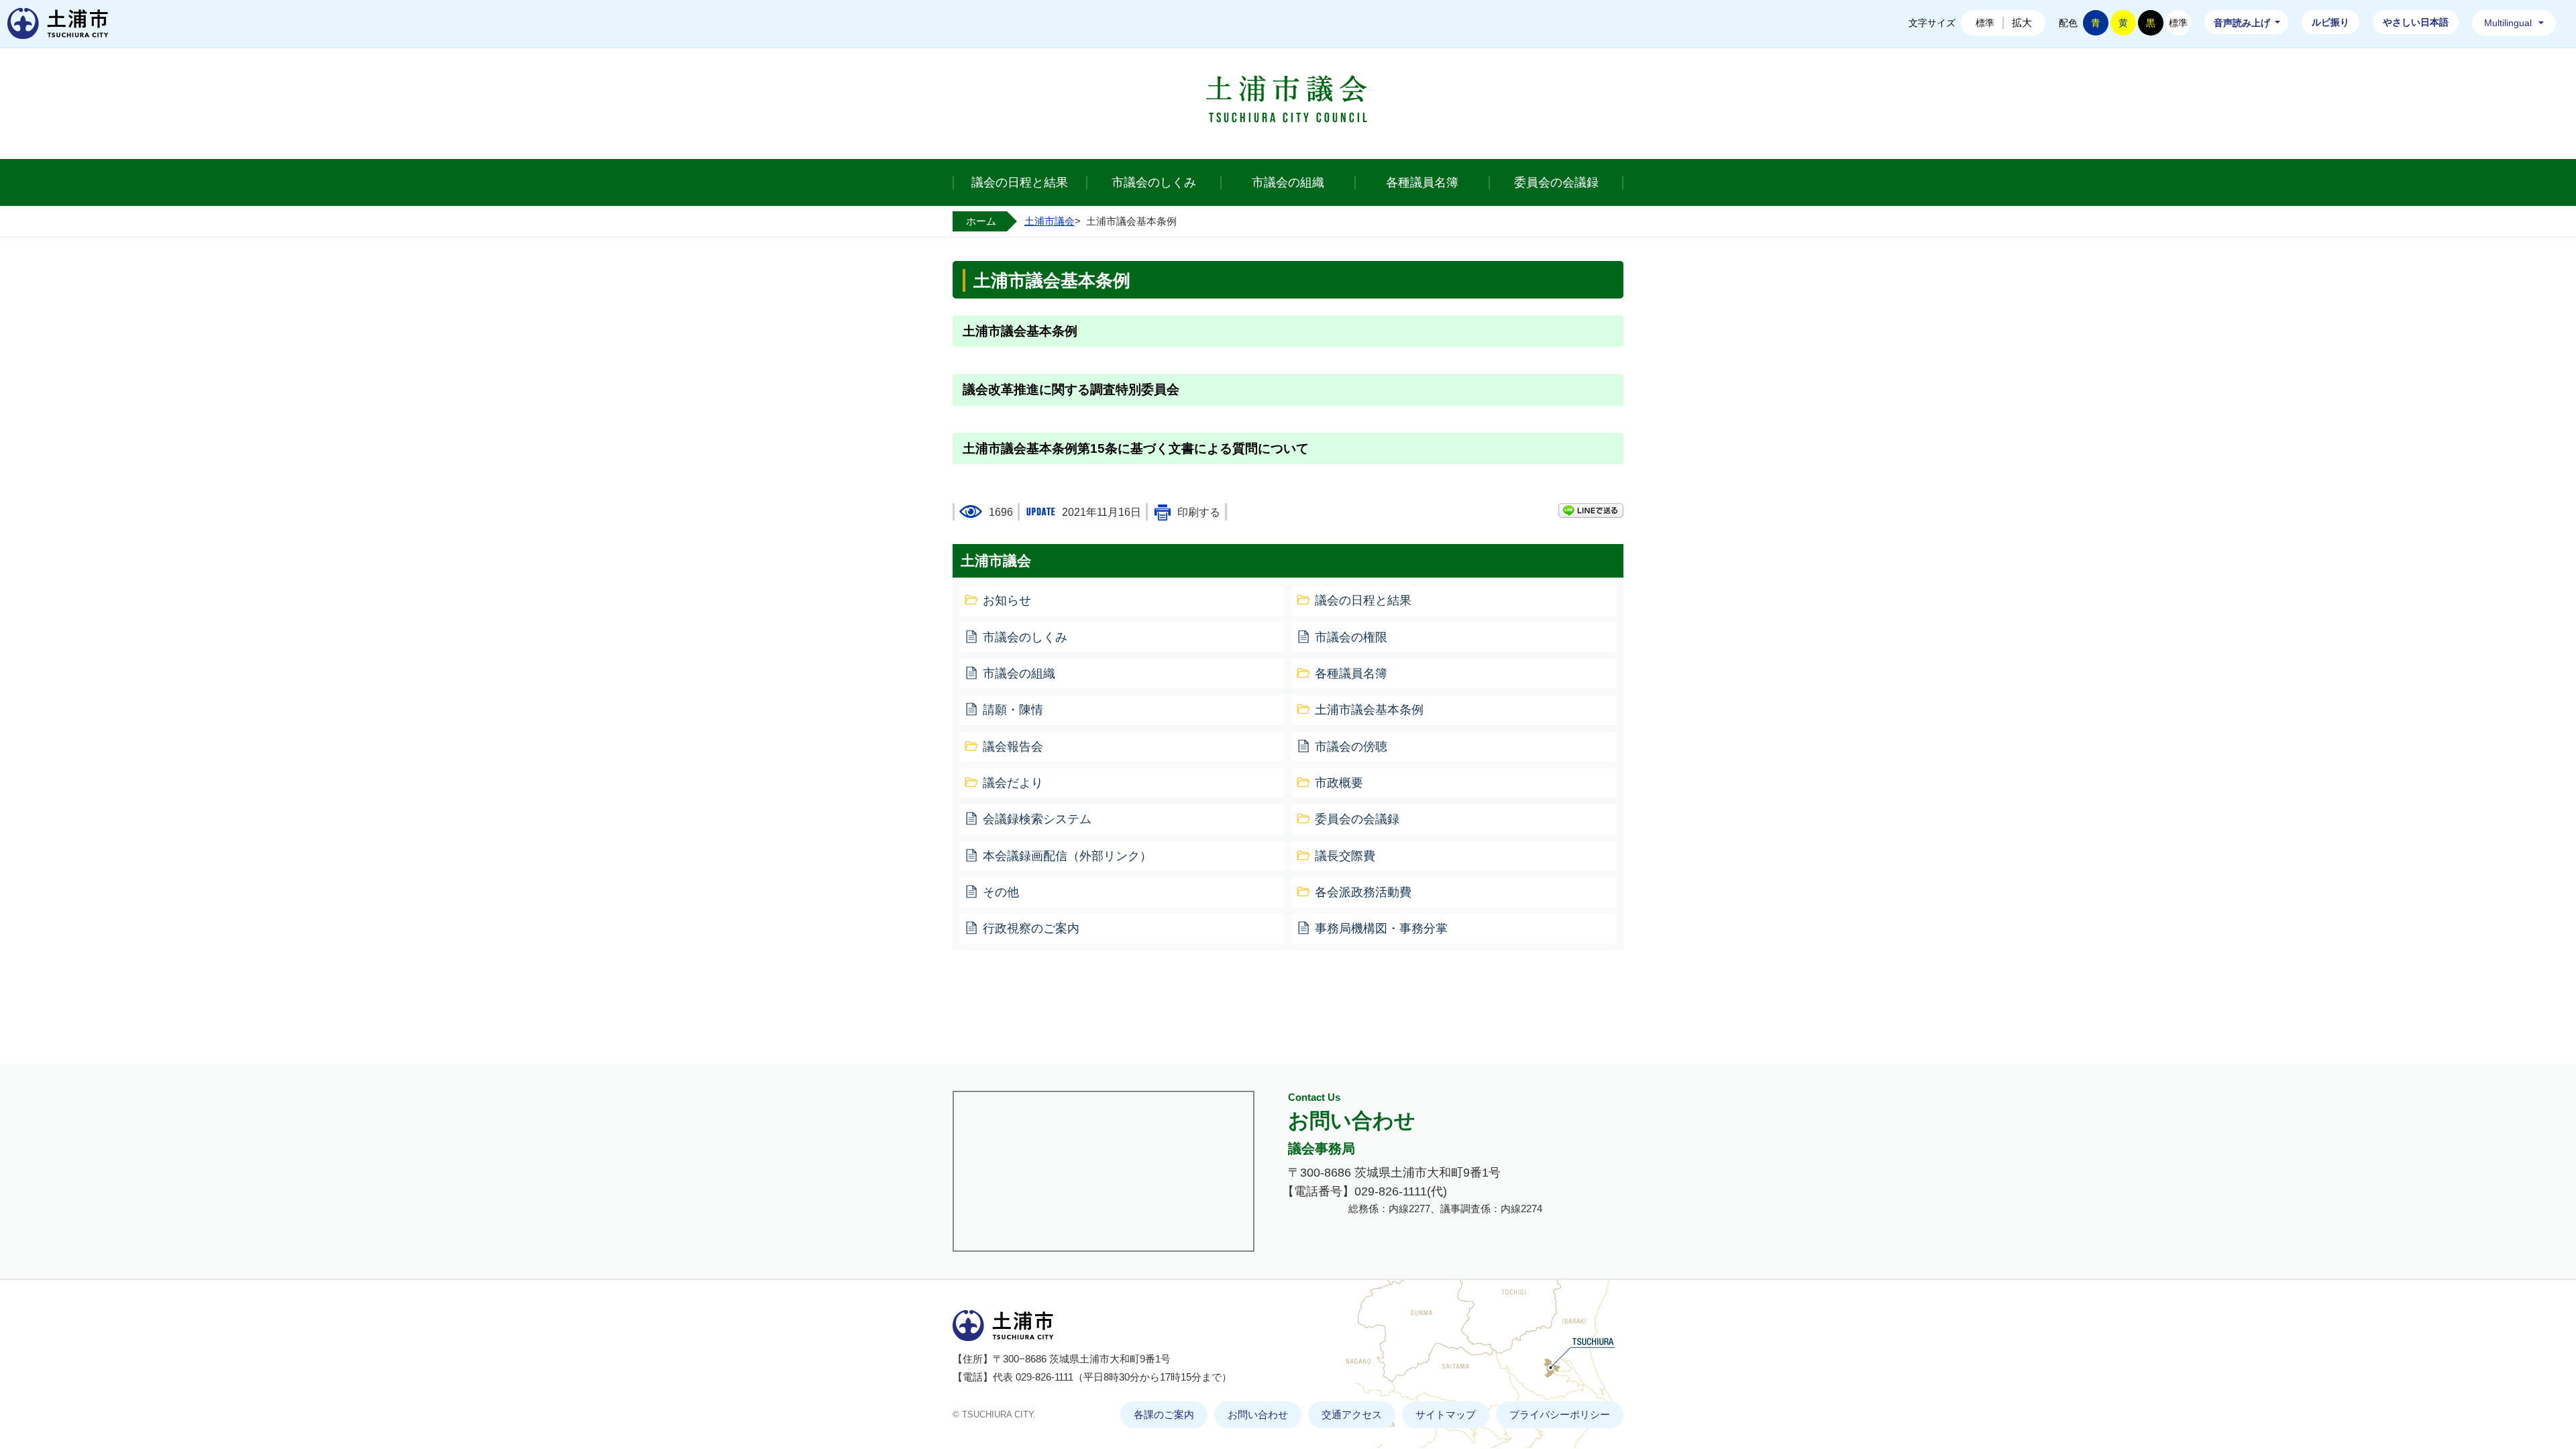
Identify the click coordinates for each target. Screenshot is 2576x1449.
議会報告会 (1013, 747)
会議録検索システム (1037, 819)
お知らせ (1007, 600)
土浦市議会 (1050, 221)
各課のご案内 (1164, 1415)
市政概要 (1339, 783)
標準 (1985, 23)
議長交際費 (1345, 856)
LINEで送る (1591, 511)
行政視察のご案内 (1031, 928)
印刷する (1199, 512)
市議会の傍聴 (1351, 747)
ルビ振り (2330, 22)
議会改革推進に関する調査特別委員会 (1071, 389)
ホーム (981, 221)
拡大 (2022, 22)
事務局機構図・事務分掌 (1381, 928)
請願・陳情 (1013, 710)
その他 (1001, 892)
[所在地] (1104, 1171)
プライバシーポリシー (1560, 1415)
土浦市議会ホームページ (1288, 102)
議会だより (1013, 783)
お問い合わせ (1258, 1415)
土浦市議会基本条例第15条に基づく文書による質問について (1136, 448)
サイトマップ (1446, 1415)
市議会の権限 (1351, 637)
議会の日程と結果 (1020, 182)
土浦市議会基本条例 (1020, 331)
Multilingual (2508, 23)
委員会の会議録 (1556, 182)
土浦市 (58, 23)
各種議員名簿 (1422, 182)
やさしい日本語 (2416, 22)
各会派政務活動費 (1363, 892)
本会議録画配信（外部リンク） (1067, 856)
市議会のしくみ (1154, 182)
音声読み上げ (2242, 23)
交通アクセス (1352, 1415)
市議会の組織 (1288, 182)
